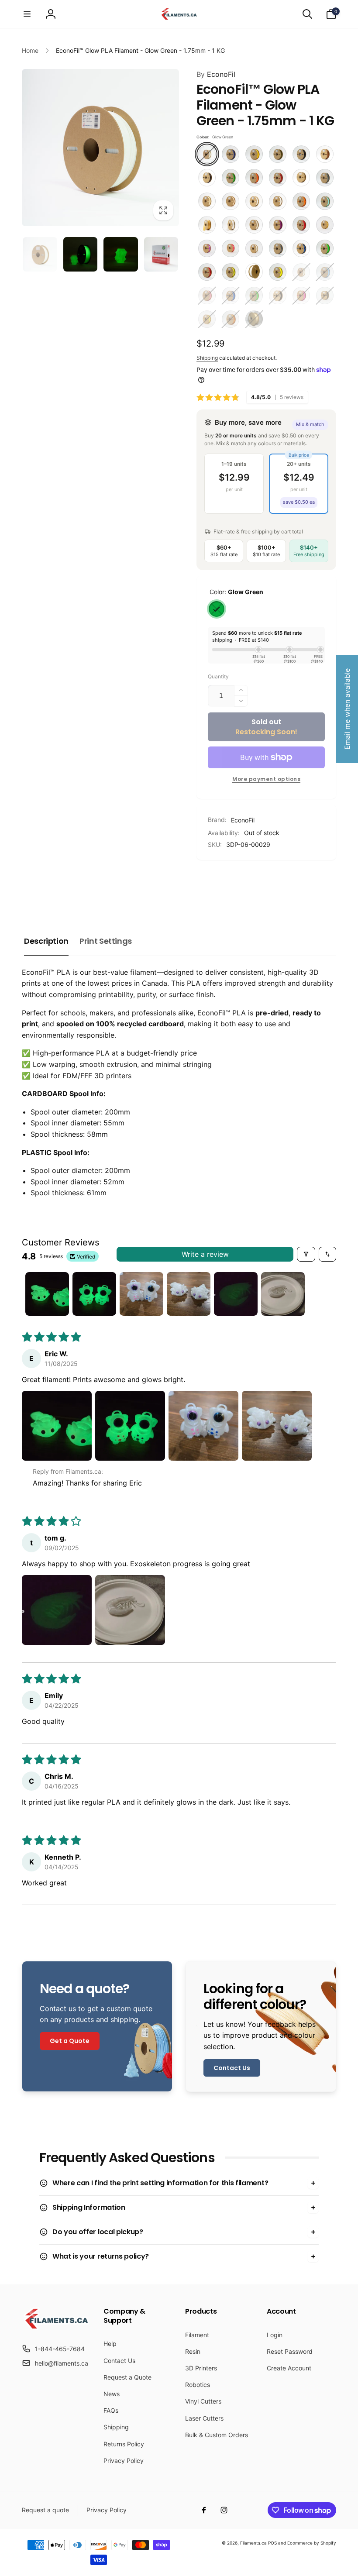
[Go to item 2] (94, 1294)
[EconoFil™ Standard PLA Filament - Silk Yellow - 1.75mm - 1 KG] (207, 319)
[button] (27, 14)
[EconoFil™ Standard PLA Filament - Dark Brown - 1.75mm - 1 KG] (207, 178)
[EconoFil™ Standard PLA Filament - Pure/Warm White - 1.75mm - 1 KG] (254, 225)
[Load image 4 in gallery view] (161, 254)
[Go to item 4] (189, 1294)
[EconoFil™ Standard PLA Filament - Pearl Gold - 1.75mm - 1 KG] (207, 225)
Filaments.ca (253, 2543)
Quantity (218, 676)
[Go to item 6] (283, 1294)
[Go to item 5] (236, 1294)
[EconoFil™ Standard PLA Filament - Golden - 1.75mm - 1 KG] (301, 178)
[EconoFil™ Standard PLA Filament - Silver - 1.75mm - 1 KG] (278, 248)
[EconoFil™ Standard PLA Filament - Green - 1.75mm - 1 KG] (254, 296)
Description (46, 941)
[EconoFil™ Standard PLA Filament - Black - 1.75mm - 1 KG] (301, 154)
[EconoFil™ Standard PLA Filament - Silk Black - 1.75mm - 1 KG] (325, 296)
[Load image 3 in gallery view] (121, 254)
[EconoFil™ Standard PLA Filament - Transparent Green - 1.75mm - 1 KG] (325, 248)
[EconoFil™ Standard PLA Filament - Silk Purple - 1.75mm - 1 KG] (207, 248)
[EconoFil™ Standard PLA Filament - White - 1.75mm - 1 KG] (254, 272)
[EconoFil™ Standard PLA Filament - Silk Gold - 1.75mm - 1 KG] (325, 225)
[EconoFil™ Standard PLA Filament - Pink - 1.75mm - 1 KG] (301, 296)
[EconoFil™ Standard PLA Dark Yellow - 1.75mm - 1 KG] (254, 154)
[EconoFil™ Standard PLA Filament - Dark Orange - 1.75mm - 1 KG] (254, 178)
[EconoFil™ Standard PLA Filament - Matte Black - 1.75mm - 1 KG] (278, 296)
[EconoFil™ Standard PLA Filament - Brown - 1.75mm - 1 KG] (325, 154)
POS (272, 2543)
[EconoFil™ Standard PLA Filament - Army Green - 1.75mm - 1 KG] (278, 154)
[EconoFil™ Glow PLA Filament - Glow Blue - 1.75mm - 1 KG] (301, 272)
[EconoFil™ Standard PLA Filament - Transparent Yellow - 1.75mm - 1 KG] (231, 272)
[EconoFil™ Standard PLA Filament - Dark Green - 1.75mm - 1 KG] (231, 178)
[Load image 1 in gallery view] (40, 254)
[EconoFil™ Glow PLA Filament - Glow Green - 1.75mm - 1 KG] (207, 154)
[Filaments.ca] (57, 2328)
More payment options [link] (266, 779)
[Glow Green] (217, 609)
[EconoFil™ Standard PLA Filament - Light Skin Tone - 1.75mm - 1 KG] (231, 201)
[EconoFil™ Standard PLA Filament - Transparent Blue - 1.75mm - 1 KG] (301, 248)
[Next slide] (325, 882)
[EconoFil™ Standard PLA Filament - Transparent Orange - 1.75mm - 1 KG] (231, 319)
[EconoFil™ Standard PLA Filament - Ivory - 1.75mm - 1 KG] (207, 201)
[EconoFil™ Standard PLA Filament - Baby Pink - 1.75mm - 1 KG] (207, 296)
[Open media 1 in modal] (100, 148)
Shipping (207, 358)
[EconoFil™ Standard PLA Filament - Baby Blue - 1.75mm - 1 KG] (325, 272)
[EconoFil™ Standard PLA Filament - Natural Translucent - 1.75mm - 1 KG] (278, 201)
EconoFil (216, 74)
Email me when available (347, 709)
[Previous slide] (206, 882)
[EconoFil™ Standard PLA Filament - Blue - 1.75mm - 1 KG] (231, 296)
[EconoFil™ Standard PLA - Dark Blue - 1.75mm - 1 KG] (231, 154)
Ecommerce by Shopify (312, 2543)
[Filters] (306, 1254)
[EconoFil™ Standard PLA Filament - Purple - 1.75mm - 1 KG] (278, 225)
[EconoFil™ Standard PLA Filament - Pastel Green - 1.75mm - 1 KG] (325, 201)
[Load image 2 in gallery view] (81, 254)
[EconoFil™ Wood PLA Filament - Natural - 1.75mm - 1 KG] (254, 319)
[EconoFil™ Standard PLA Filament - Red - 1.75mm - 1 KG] (301, 225)
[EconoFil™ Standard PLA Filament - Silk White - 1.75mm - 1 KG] (254, 248)
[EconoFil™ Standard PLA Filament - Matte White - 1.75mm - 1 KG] (254, 201)
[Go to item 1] (47, 1294)
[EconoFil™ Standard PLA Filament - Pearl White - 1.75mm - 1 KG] (231, 225)
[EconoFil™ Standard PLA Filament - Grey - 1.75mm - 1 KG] (325, 178)
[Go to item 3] (141, 1294)
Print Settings (106, 941)
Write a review (205, 1254)
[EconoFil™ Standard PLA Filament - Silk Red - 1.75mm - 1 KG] (231, 248)
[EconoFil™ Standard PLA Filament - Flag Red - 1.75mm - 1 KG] (278, 178)
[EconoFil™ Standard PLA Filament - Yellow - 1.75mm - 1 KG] (278, 272)
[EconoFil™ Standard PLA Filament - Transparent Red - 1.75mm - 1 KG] (207, 272)
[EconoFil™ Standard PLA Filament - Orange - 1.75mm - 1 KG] (301, 201)
